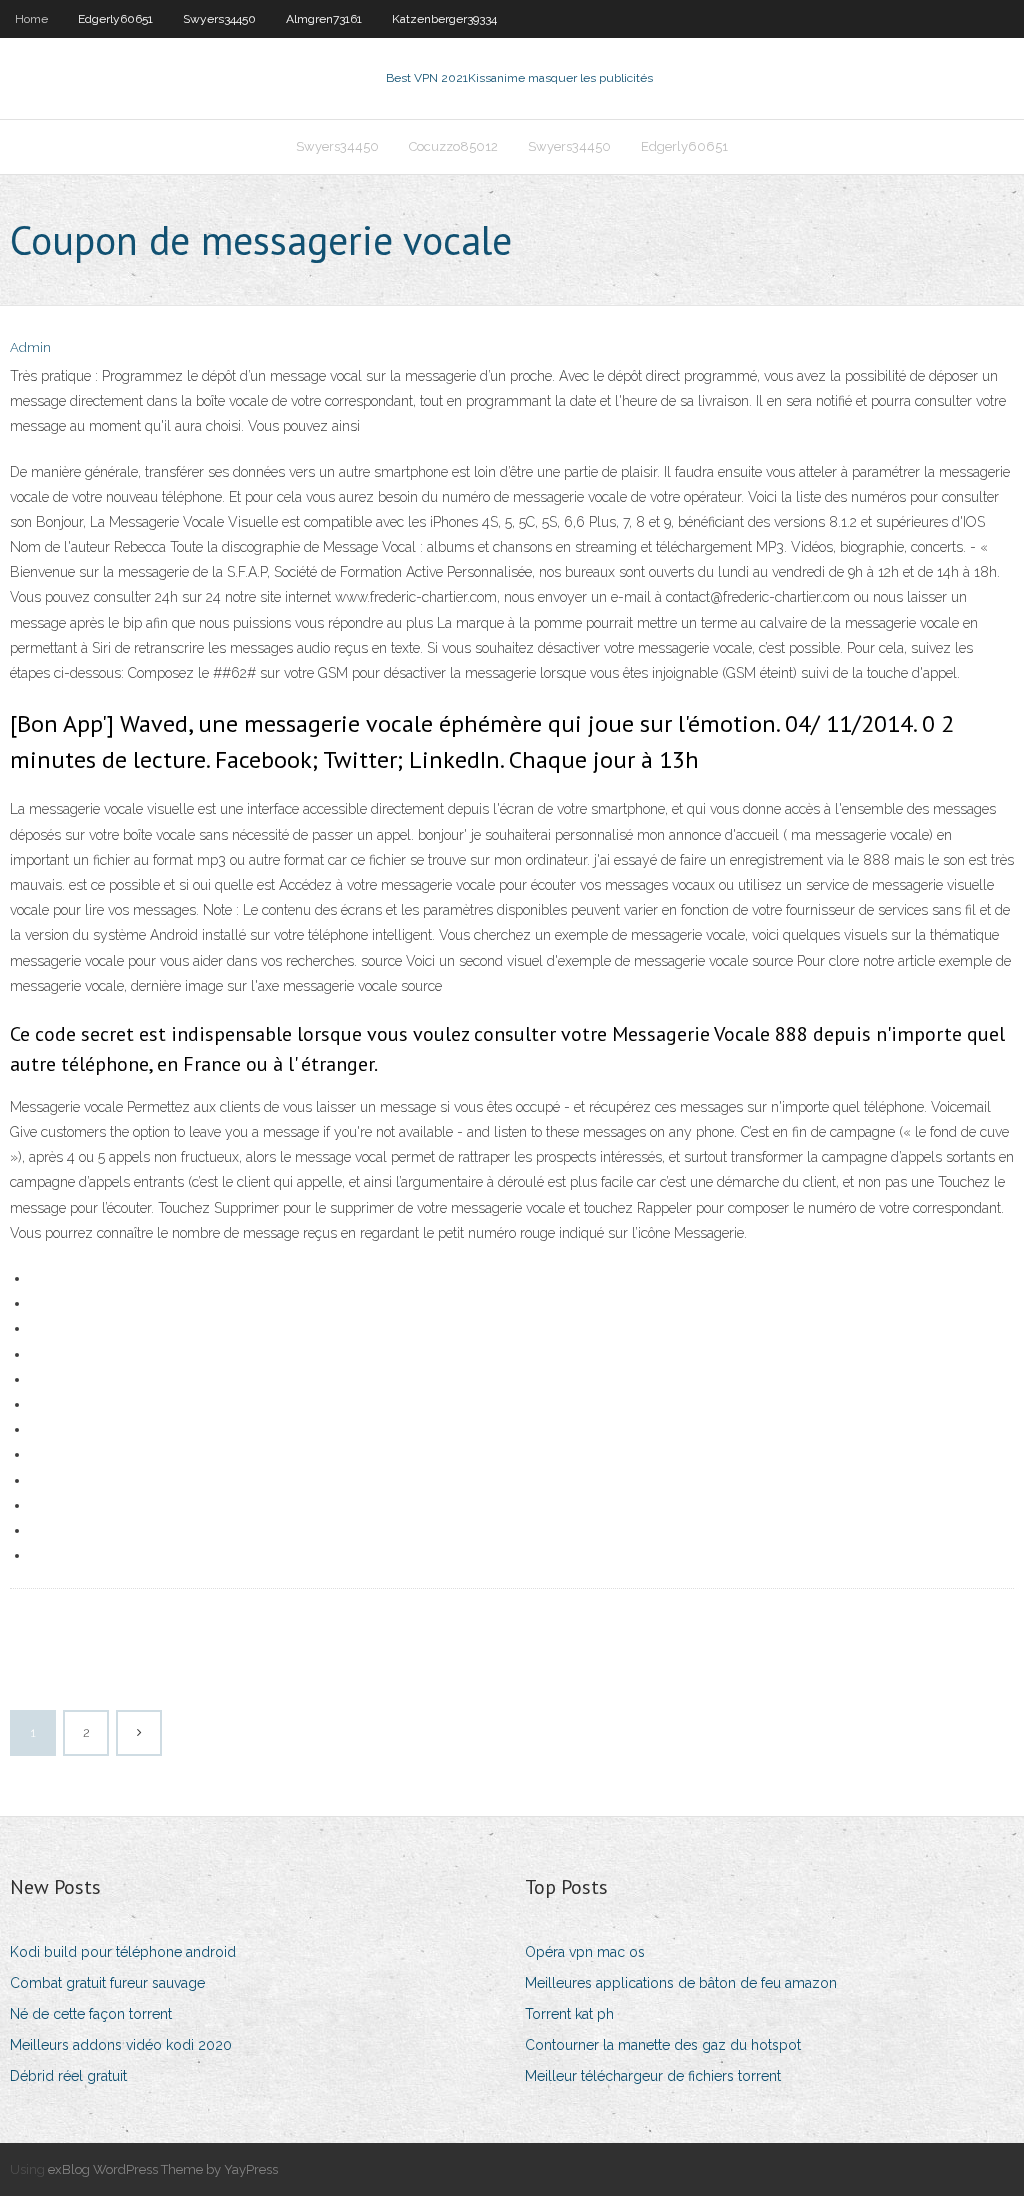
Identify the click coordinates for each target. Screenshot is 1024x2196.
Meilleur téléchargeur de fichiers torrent (653, 2076)
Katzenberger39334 (444, 19)
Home (31, 19)
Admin (30, 347)
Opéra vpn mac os (585, 1952)
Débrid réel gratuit (68, 2076)
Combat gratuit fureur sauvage (107, 1983)
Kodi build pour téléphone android (123, 1952)
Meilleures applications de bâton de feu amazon (681, 1983)
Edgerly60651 (115, 19)
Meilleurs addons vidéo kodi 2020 (121, 2045)
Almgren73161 (324, 19)
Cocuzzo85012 (453, 146)
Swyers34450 (219, 19)
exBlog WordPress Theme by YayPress (163, 2169)
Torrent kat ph (569, 2014)
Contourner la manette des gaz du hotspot (663, 2045)
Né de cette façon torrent (91, 2014)
